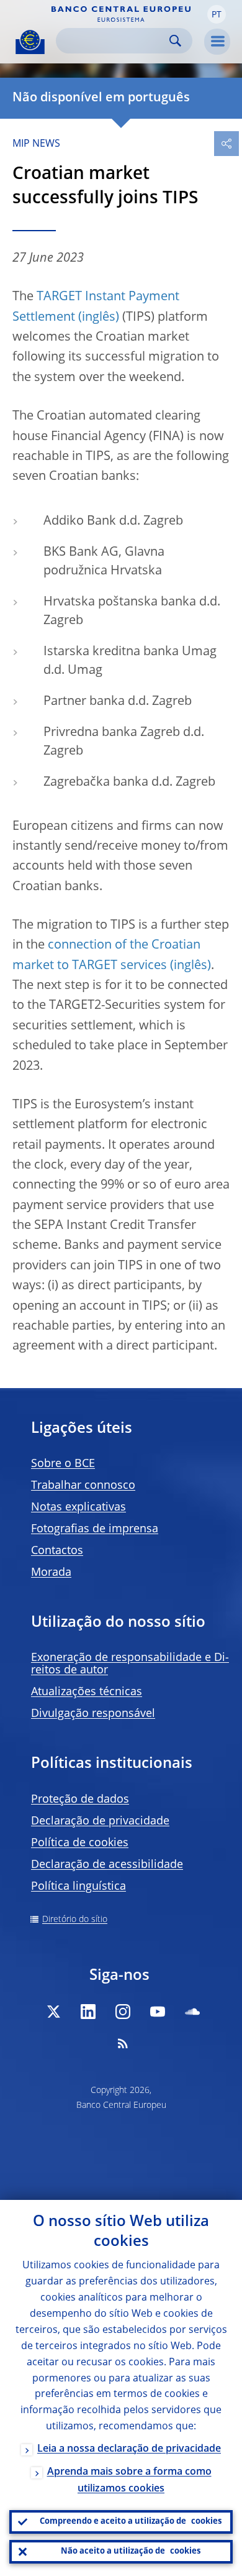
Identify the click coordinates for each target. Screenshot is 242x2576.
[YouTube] (158, 2012)
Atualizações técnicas (87, 1692)
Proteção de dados (80, 1800)
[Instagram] (123, 2012)
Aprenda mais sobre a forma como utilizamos (129, 2481)
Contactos (57, 1551)
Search (175, 41)
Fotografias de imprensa (95, 1529)
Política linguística (78, 1887)
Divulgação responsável (93, 1714)
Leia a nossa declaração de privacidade (129, 2449)
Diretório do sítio (75, 1920)
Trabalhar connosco (83, 1486)
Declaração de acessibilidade (107, 1865)
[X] (53, 2012)
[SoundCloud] (192, 2012)
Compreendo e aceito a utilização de (131, 2522)
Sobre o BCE (63, 1464)
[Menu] (217, 42)
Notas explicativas (78, 1507)
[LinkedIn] (88, 2012)
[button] (217, 14)
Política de (80, 1843)
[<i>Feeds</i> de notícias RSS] (123, 2043)
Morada (51, 1573)
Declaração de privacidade (100, 1821)
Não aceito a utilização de (131, 2551)
